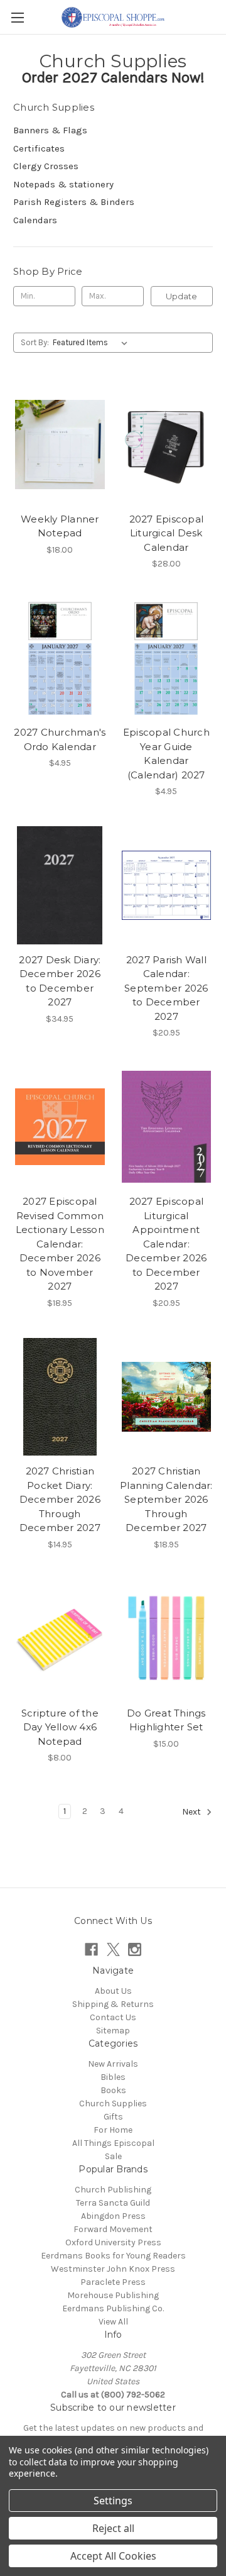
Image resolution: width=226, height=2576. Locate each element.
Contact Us (113, 2017)
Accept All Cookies (113, 2556)
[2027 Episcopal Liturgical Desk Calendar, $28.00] (167, 445)
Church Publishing (113, 2190)
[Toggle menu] (17, 17)
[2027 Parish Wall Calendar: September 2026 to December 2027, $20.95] (167, 885)
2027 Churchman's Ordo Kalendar (60, 739)
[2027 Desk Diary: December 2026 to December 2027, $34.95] (60, 885)
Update (181, 296)
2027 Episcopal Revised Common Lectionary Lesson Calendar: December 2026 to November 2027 (60, 1244)
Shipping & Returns (113, 2004)
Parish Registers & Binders (74, 202)
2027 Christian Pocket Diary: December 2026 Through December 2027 (60, 1499)
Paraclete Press (113, 2282)
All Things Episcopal (113, 2143)
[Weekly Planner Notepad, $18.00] (60, 445)
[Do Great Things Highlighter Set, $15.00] (167, 1639)
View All (113, 2322)
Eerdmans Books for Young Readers (113, 2256)
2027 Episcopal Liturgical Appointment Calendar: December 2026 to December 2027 (166, 1244)
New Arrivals (113, 2064)
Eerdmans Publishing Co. (113, 2308)
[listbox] (93, 343)
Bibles (113, 2077)
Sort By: (35, 342)
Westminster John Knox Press (113, 2269)
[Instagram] (135, 1949)
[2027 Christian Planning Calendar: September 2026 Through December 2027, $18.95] (167, 1397)
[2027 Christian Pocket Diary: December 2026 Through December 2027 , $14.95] (60, 1397)
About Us (113, 1991)
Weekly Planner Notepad (60, 526)
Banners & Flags (50, 130)
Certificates (39, 148)
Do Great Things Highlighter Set (166, 1720)
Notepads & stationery (63, 184)
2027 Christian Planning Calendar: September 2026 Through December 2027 (166, 1499)
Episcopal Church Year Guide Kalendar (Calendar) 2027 (166, 754)
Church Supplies (113, 2103)
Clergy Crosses (46, 166)
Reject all (113, 2528)
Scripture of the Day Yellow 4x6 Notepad (60, 1727)
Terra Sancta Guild (113, 2203)
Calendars (35, 220)
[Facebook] (91, 1949)
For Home (113, 2130)
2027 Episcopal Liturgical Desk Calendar (167, 533)
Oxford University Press (113, 2242)
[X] (113, 1949)
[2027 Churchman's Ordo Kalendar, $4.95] (60, 658)
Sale (113, 2156)
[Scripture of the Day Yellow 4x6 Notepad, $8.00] (60, 1639)
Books (113, 2090)
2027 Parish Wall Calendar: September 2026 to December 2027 (166, 988)
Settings (113, 2501)
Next (192, 1812)
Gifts (113, 2117)
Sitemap (113, 2031)
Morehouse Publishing (113, 2295)
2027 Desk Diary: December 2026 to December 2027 (60, 981)
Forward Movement (113, 2229)
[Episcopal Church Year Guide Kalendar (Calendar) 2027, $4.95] (167, 658)
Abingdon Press (113, 2216)
